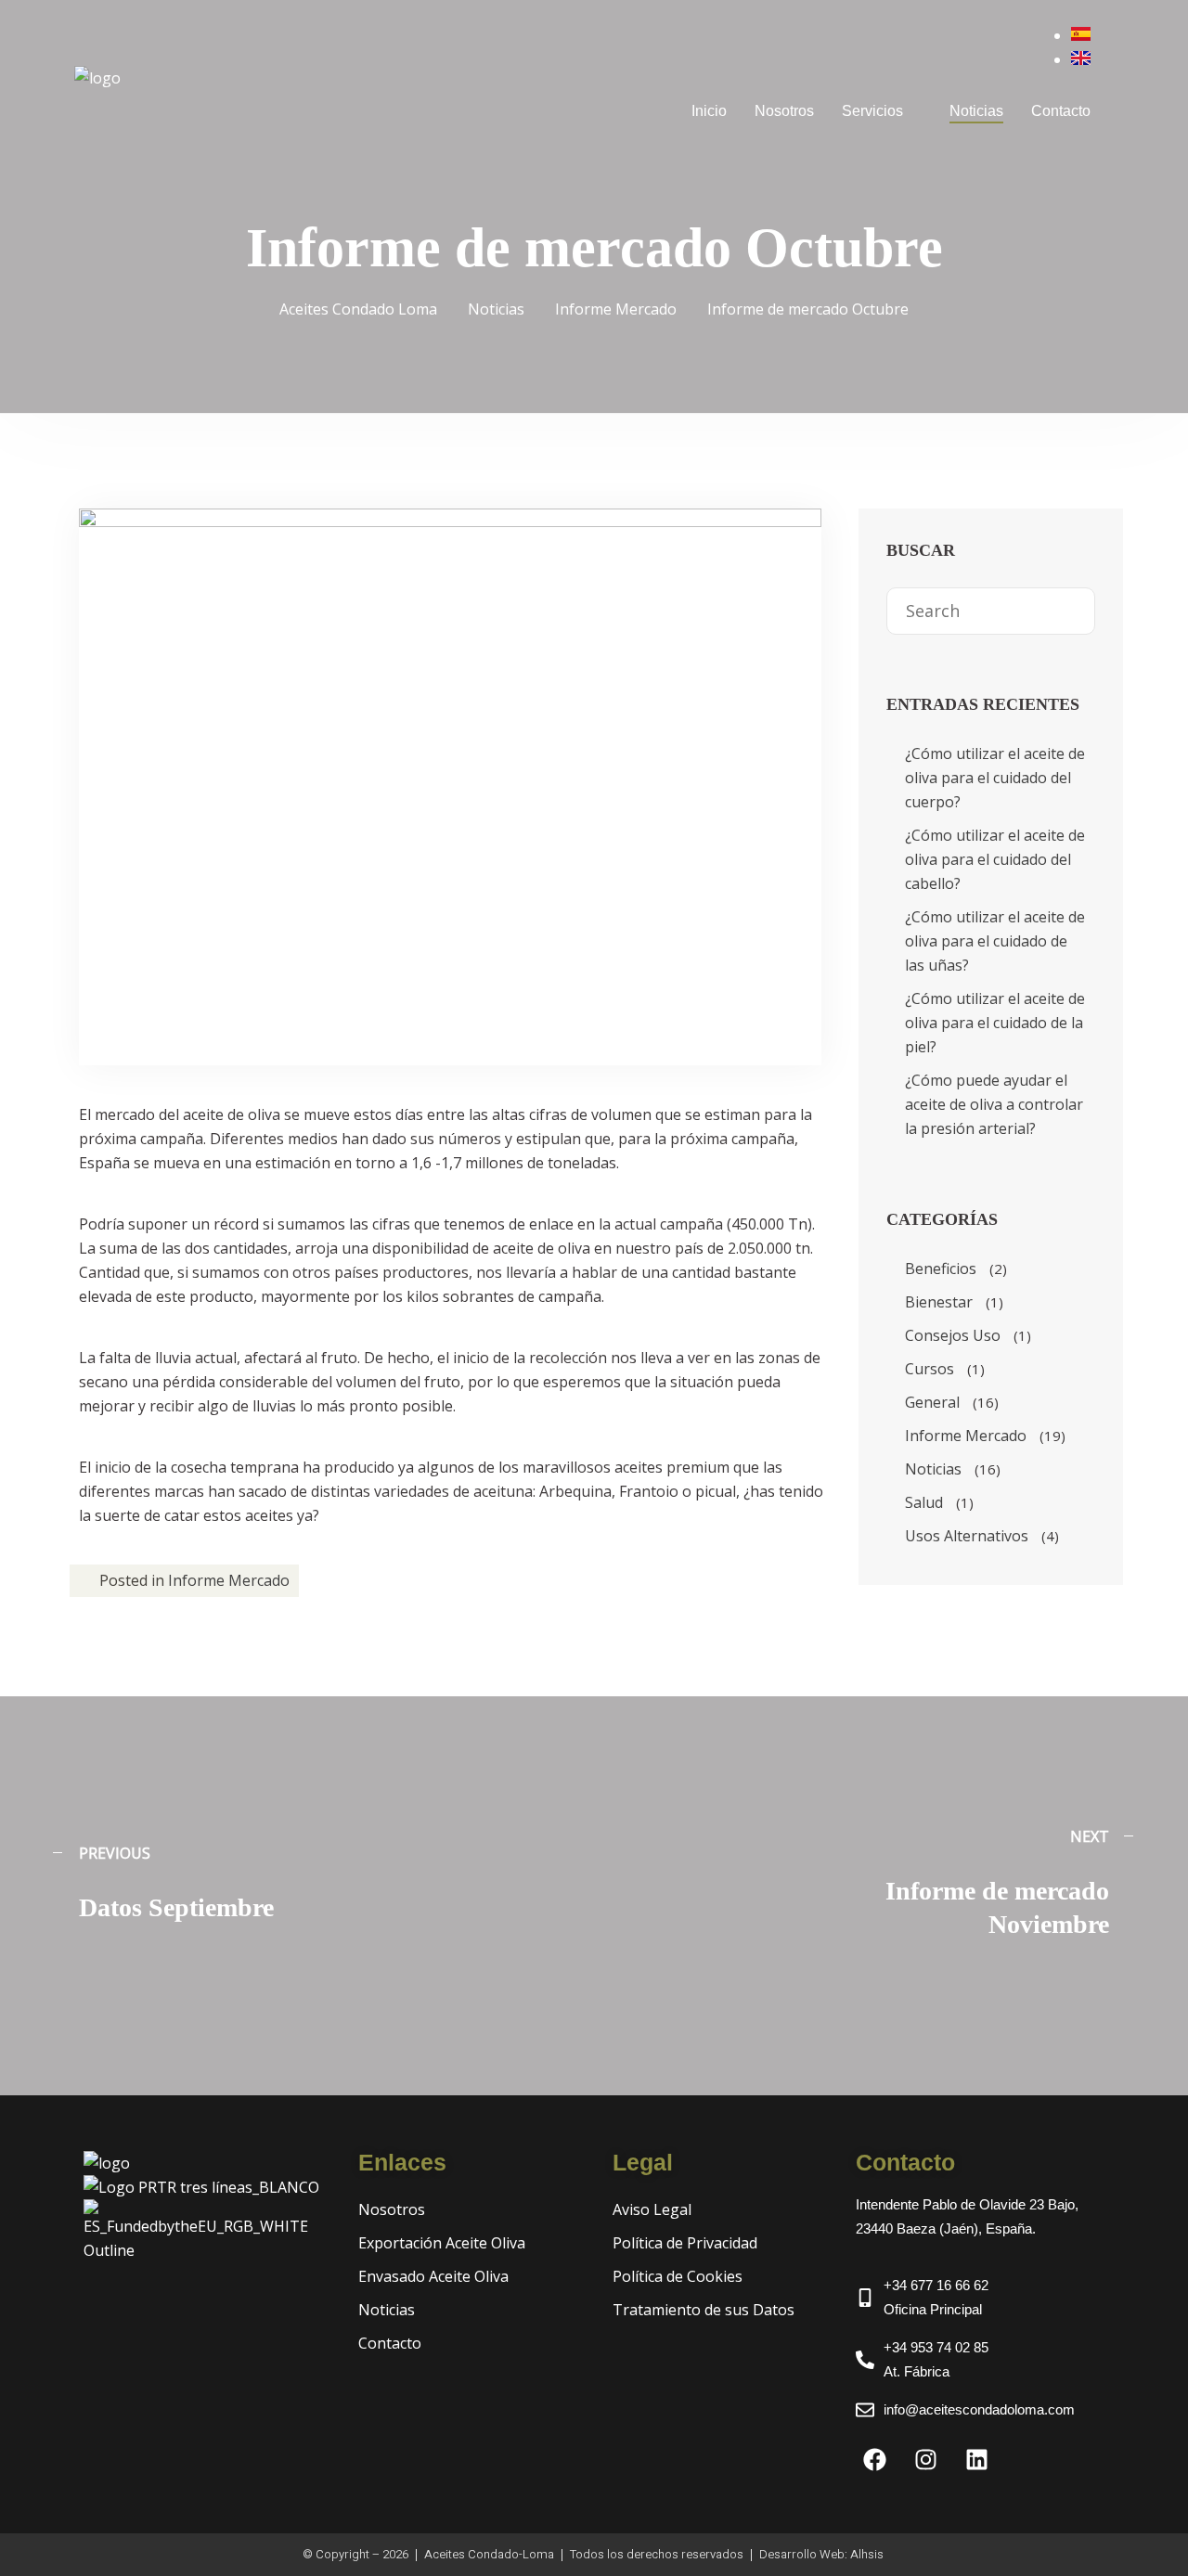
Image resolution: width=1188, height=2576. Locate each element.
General (932, 1402)
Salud (924, 1502)
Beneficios (941, 1269)
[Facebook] (874, 2459)
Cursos (930, 1369)
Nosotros (784, 111)
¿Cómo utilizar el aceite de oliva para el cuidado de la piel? (995, 1023)
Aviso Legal (652, 2209)
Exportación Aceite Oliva (442, 2243)
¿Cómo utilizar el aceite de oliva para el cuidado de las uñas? (995, 941)
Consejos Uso (953, 1335)
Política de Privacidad (685, 2243)
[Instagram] (925, 2459)
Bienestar (939, 1302)
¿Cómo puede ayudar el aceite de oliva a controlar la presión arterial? (994, 1104)
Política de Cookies (678, 2276)
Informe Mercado (229, 1580)
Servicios (872, 111)
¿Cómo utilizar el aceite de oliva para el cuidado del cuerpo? (995, 778)
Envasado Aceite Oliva (433, 2276)
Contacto (1061, 111)
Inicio (709, 111)
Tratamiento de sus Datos (704, 2310)
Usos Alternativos (967, 1536)
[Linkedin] (976, 2459)
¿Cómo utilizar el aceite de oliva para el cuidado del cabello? (995, 859)
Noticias (976, 111)
